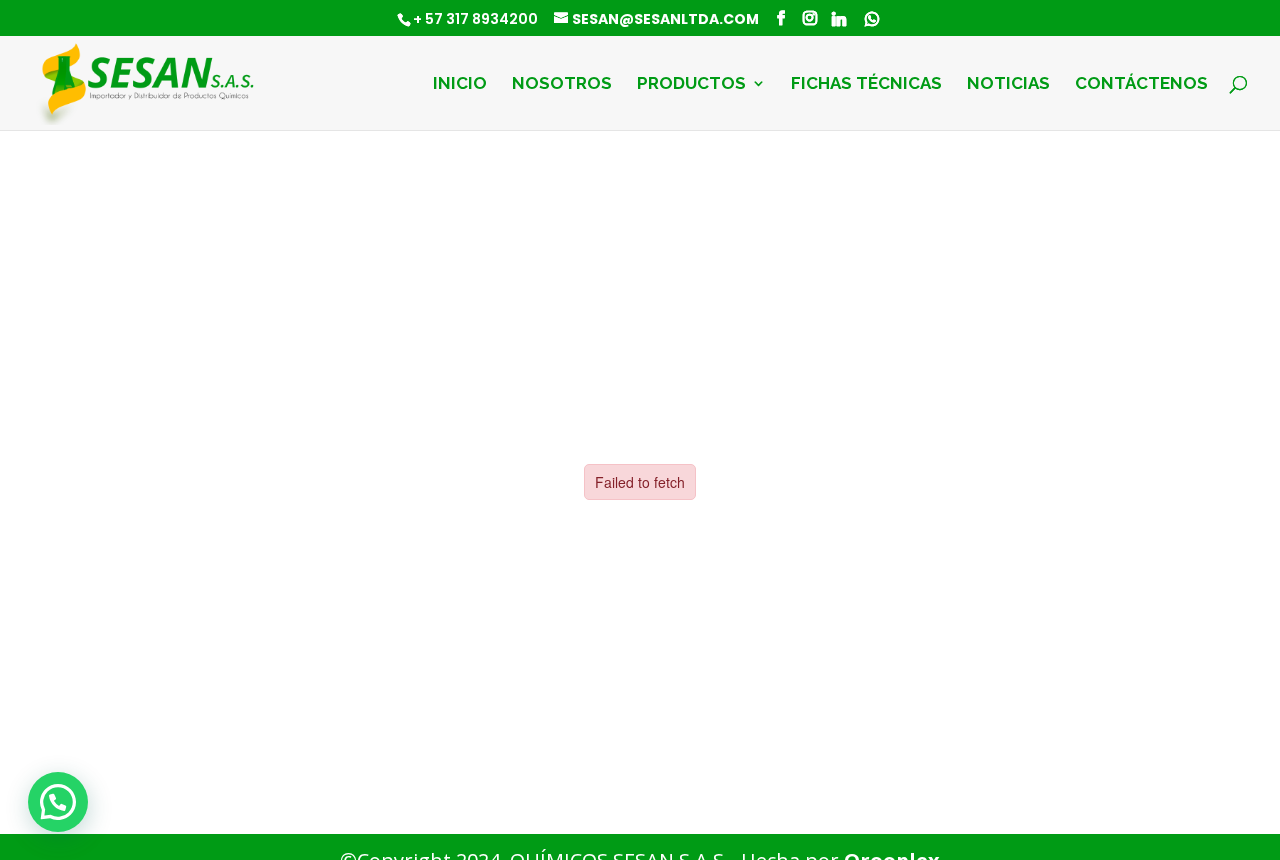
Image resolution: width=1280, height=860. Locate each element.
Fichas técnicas (866, 84)
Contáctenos (1141, 84)
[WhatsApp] (872, 19)
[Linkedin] (839, 19)
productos (691, 84)
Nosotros (562, 84)
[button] (58, 802)
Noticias (1008, 84)
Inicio (460, 84)
